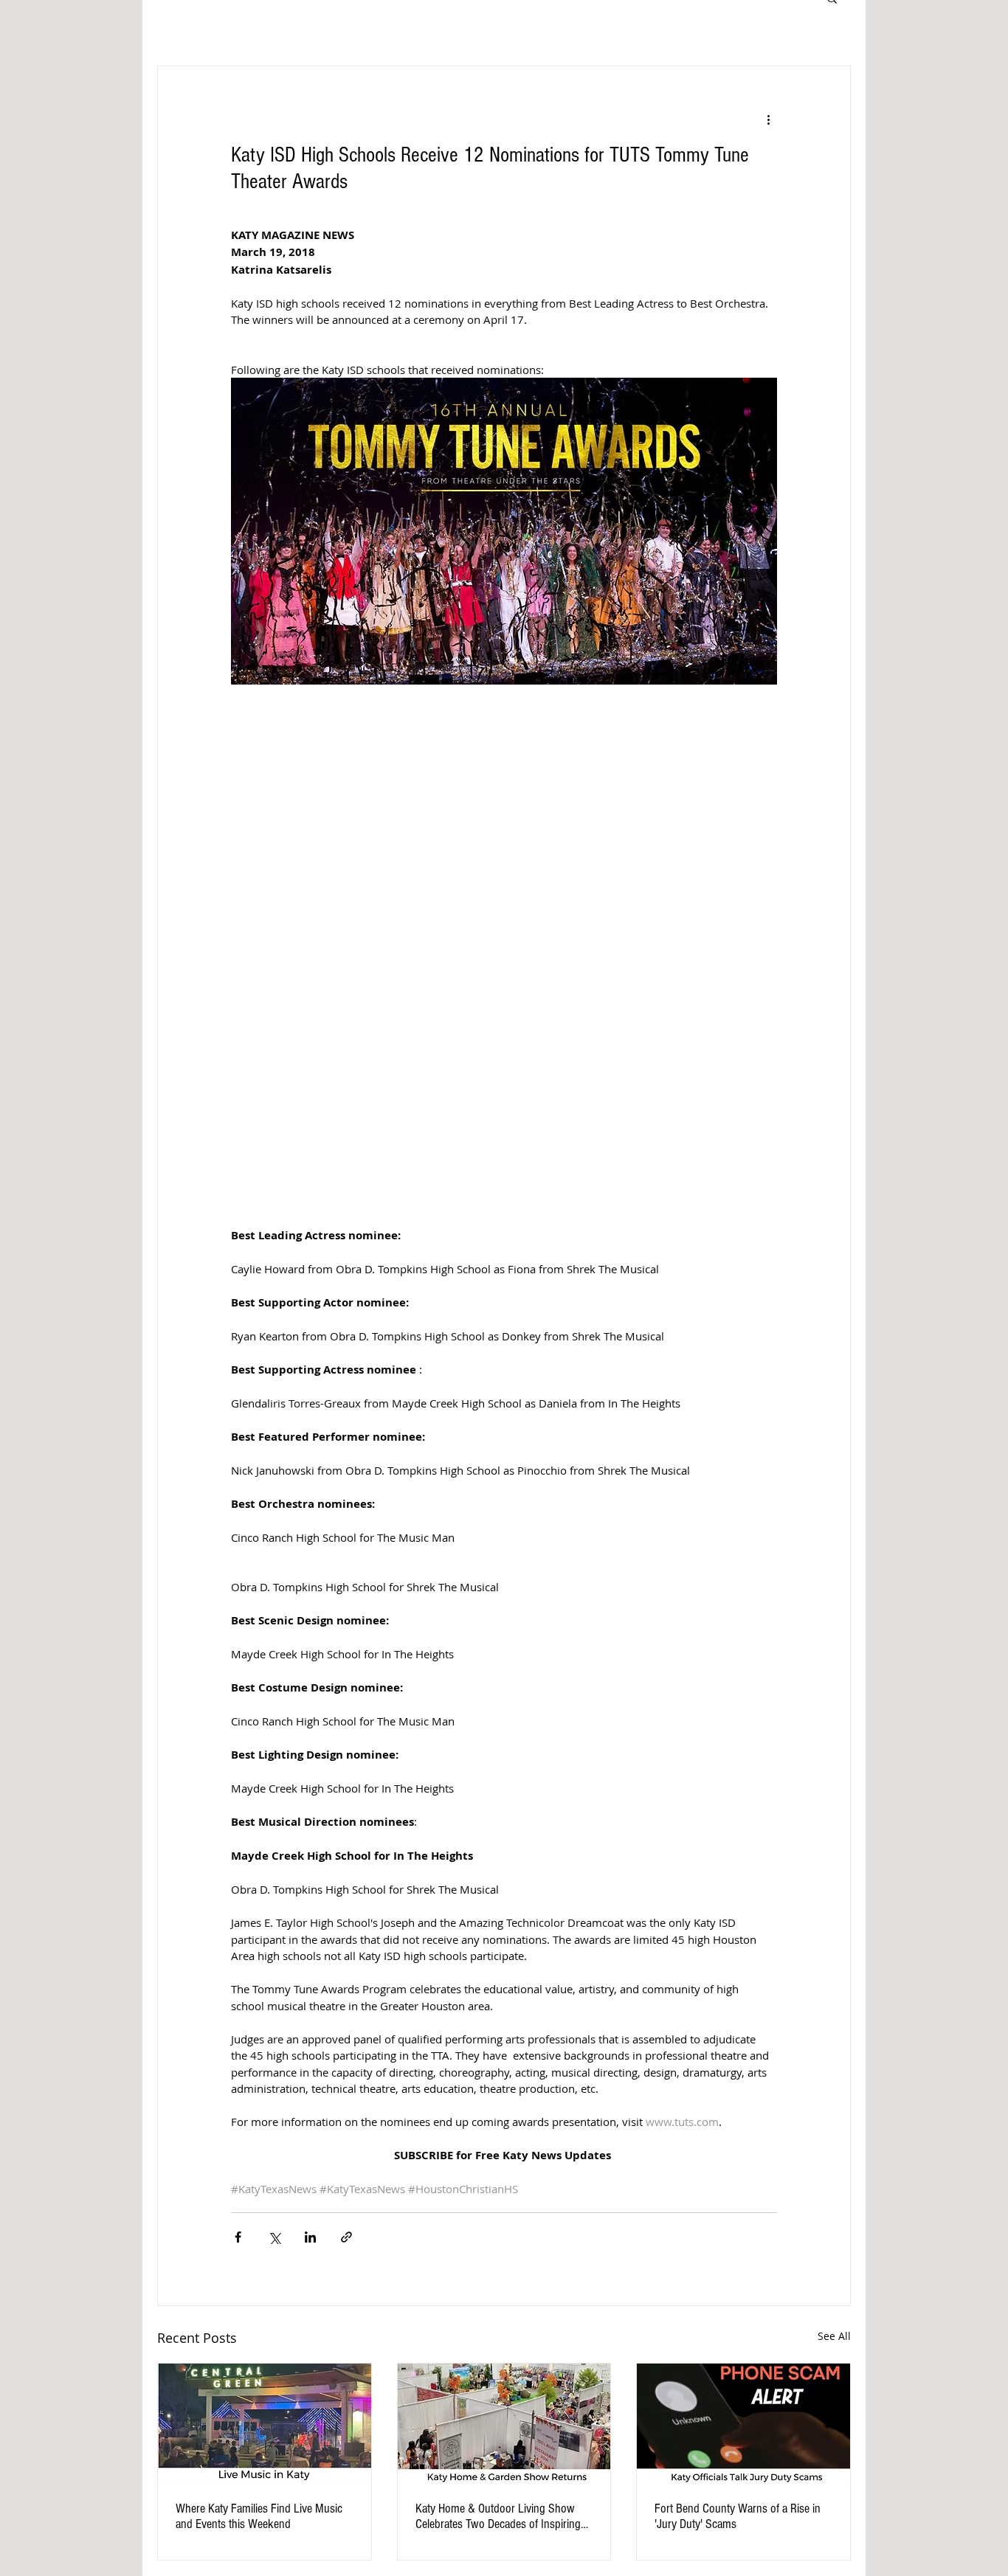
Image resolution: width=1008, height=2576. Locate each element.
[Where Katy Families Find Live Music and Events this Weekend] (265, 2423)
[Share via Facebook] (238, 2237)
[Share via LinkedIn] (310, 2237)
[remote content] (504, 952)
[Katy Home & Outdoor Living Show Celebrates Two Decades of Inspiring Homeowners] (504, 2423)
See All (834, 2336)
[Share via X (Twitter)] (274, 2237)
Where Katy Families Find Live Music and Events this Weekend (259, 2516)
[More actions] (768, 120)
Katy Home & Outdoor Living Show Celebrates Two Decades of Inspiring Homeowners (498, 2516)
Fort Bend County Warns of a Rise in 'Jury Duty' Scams (738, 2516)
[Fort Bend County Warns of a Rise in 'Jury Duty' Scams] (743, 2423)
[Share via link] (346, 2237)
